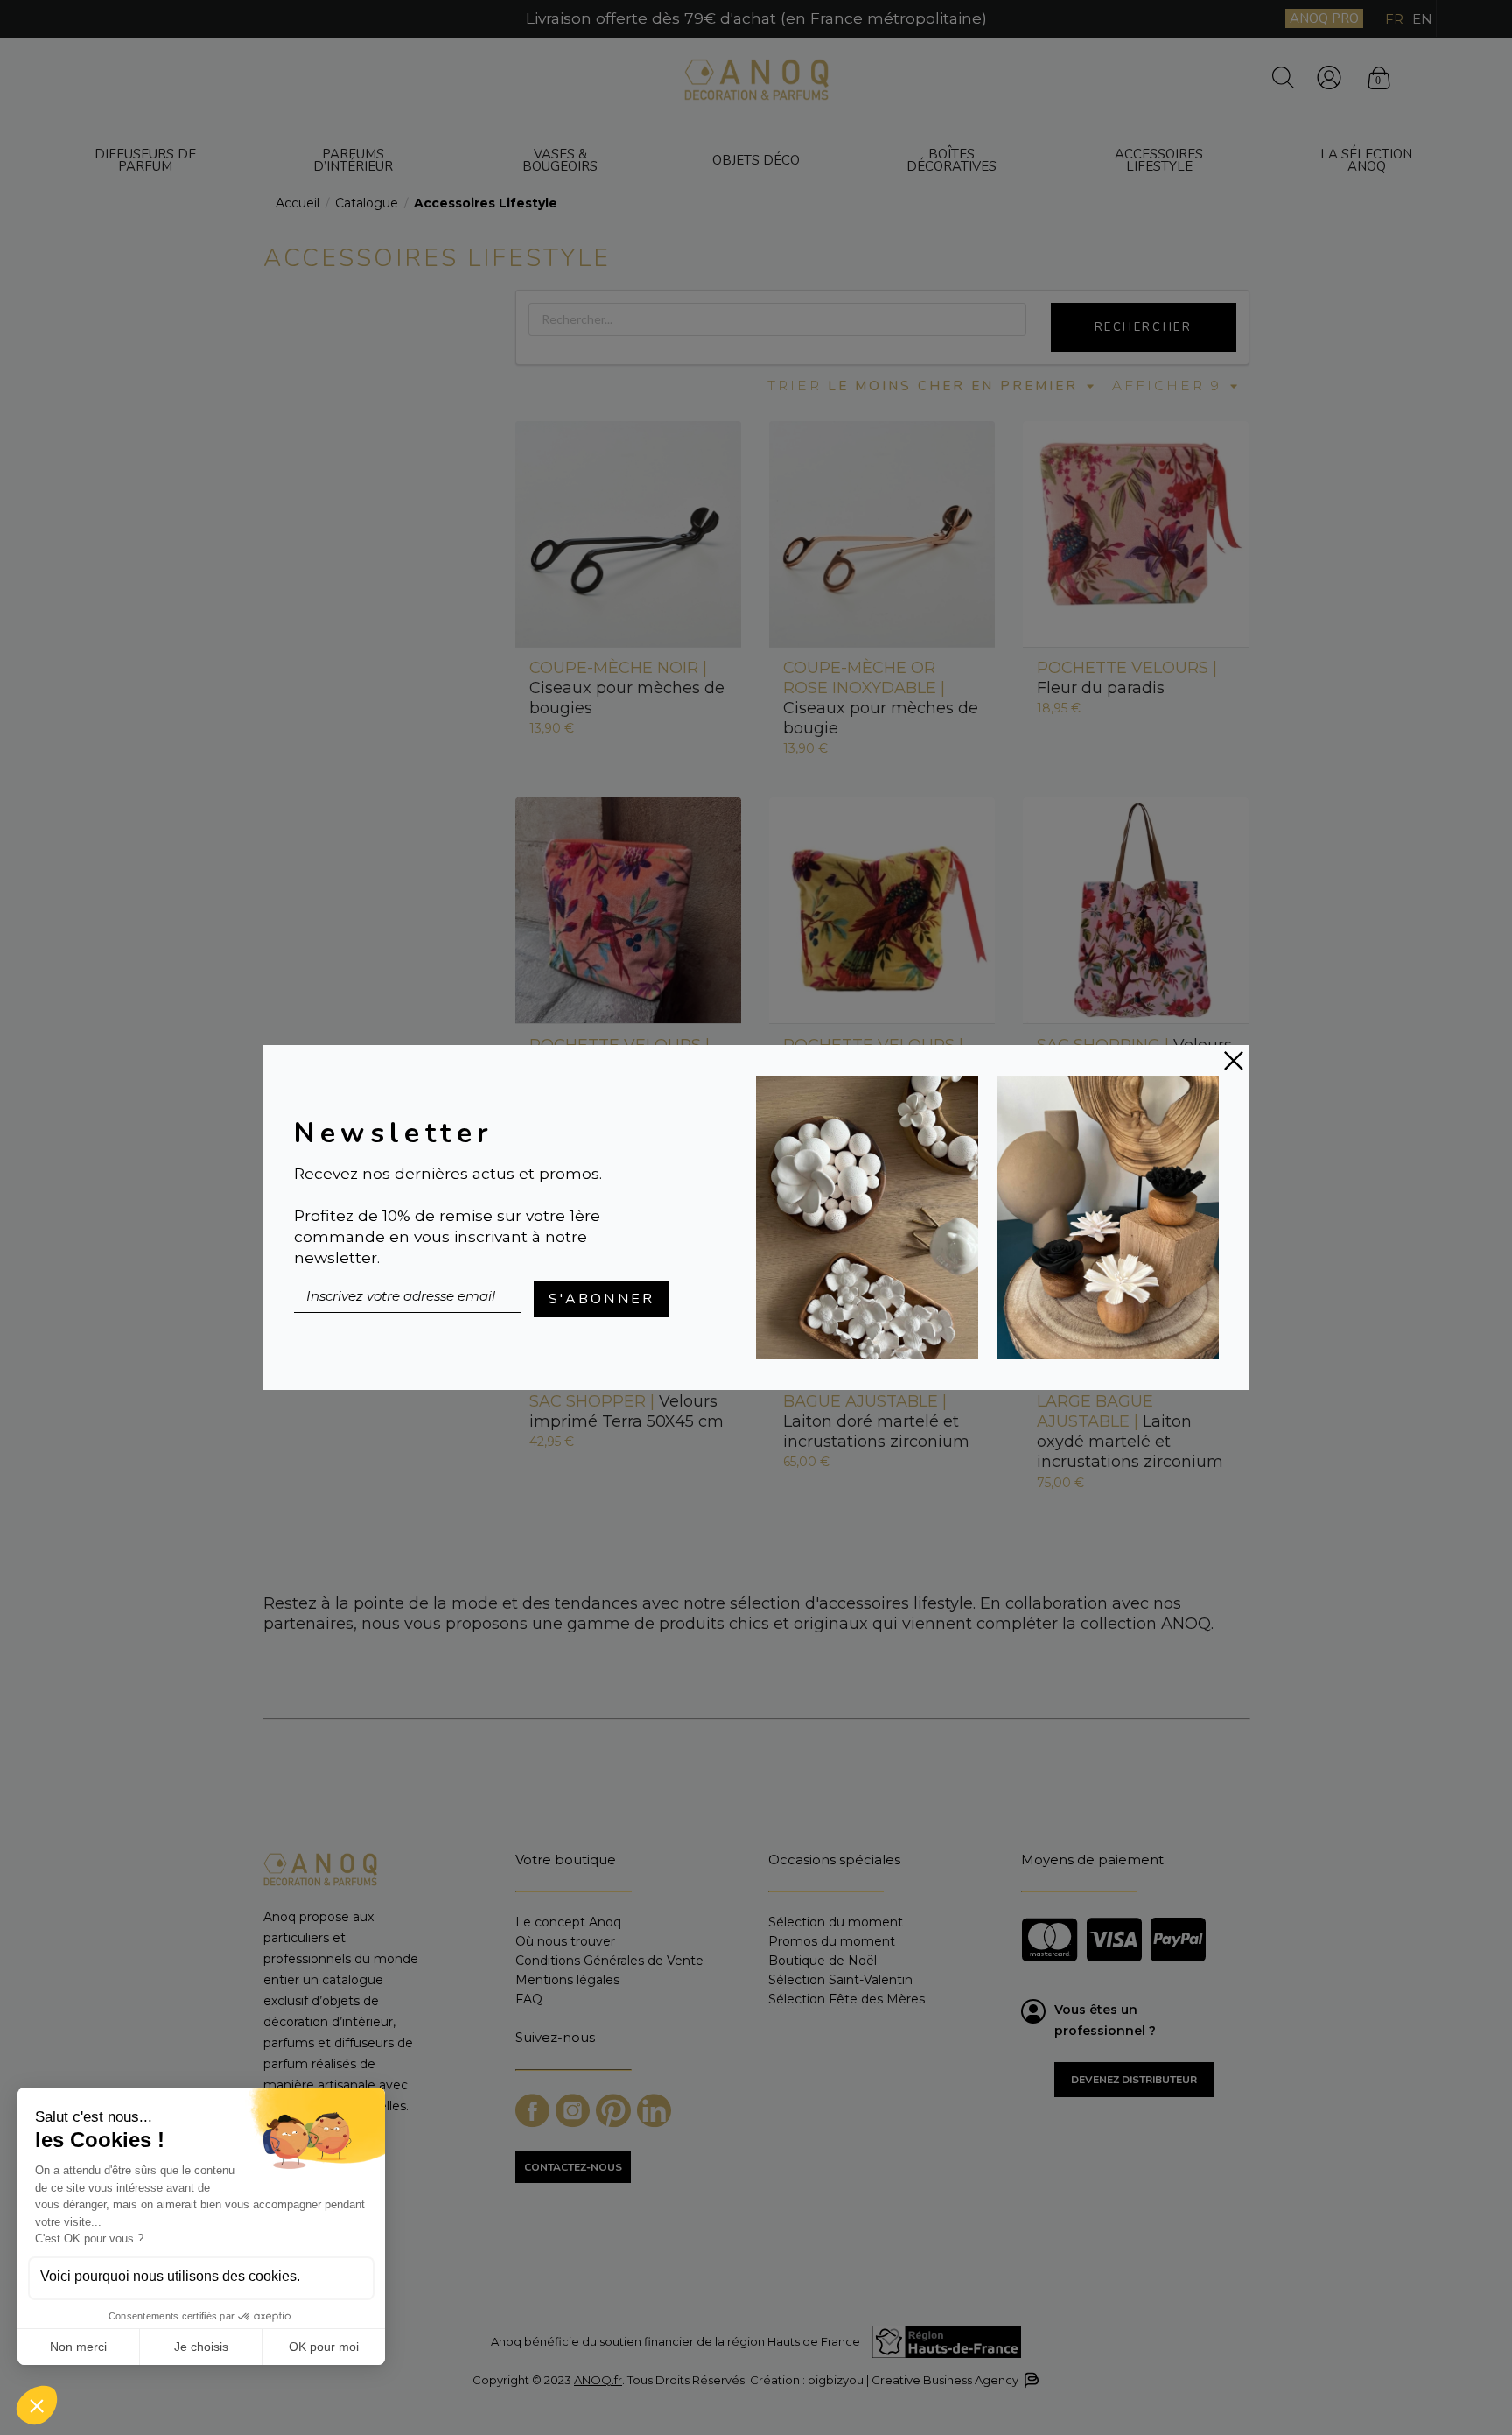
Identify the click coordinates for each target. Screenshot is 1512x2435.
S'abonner (602, 1299)
